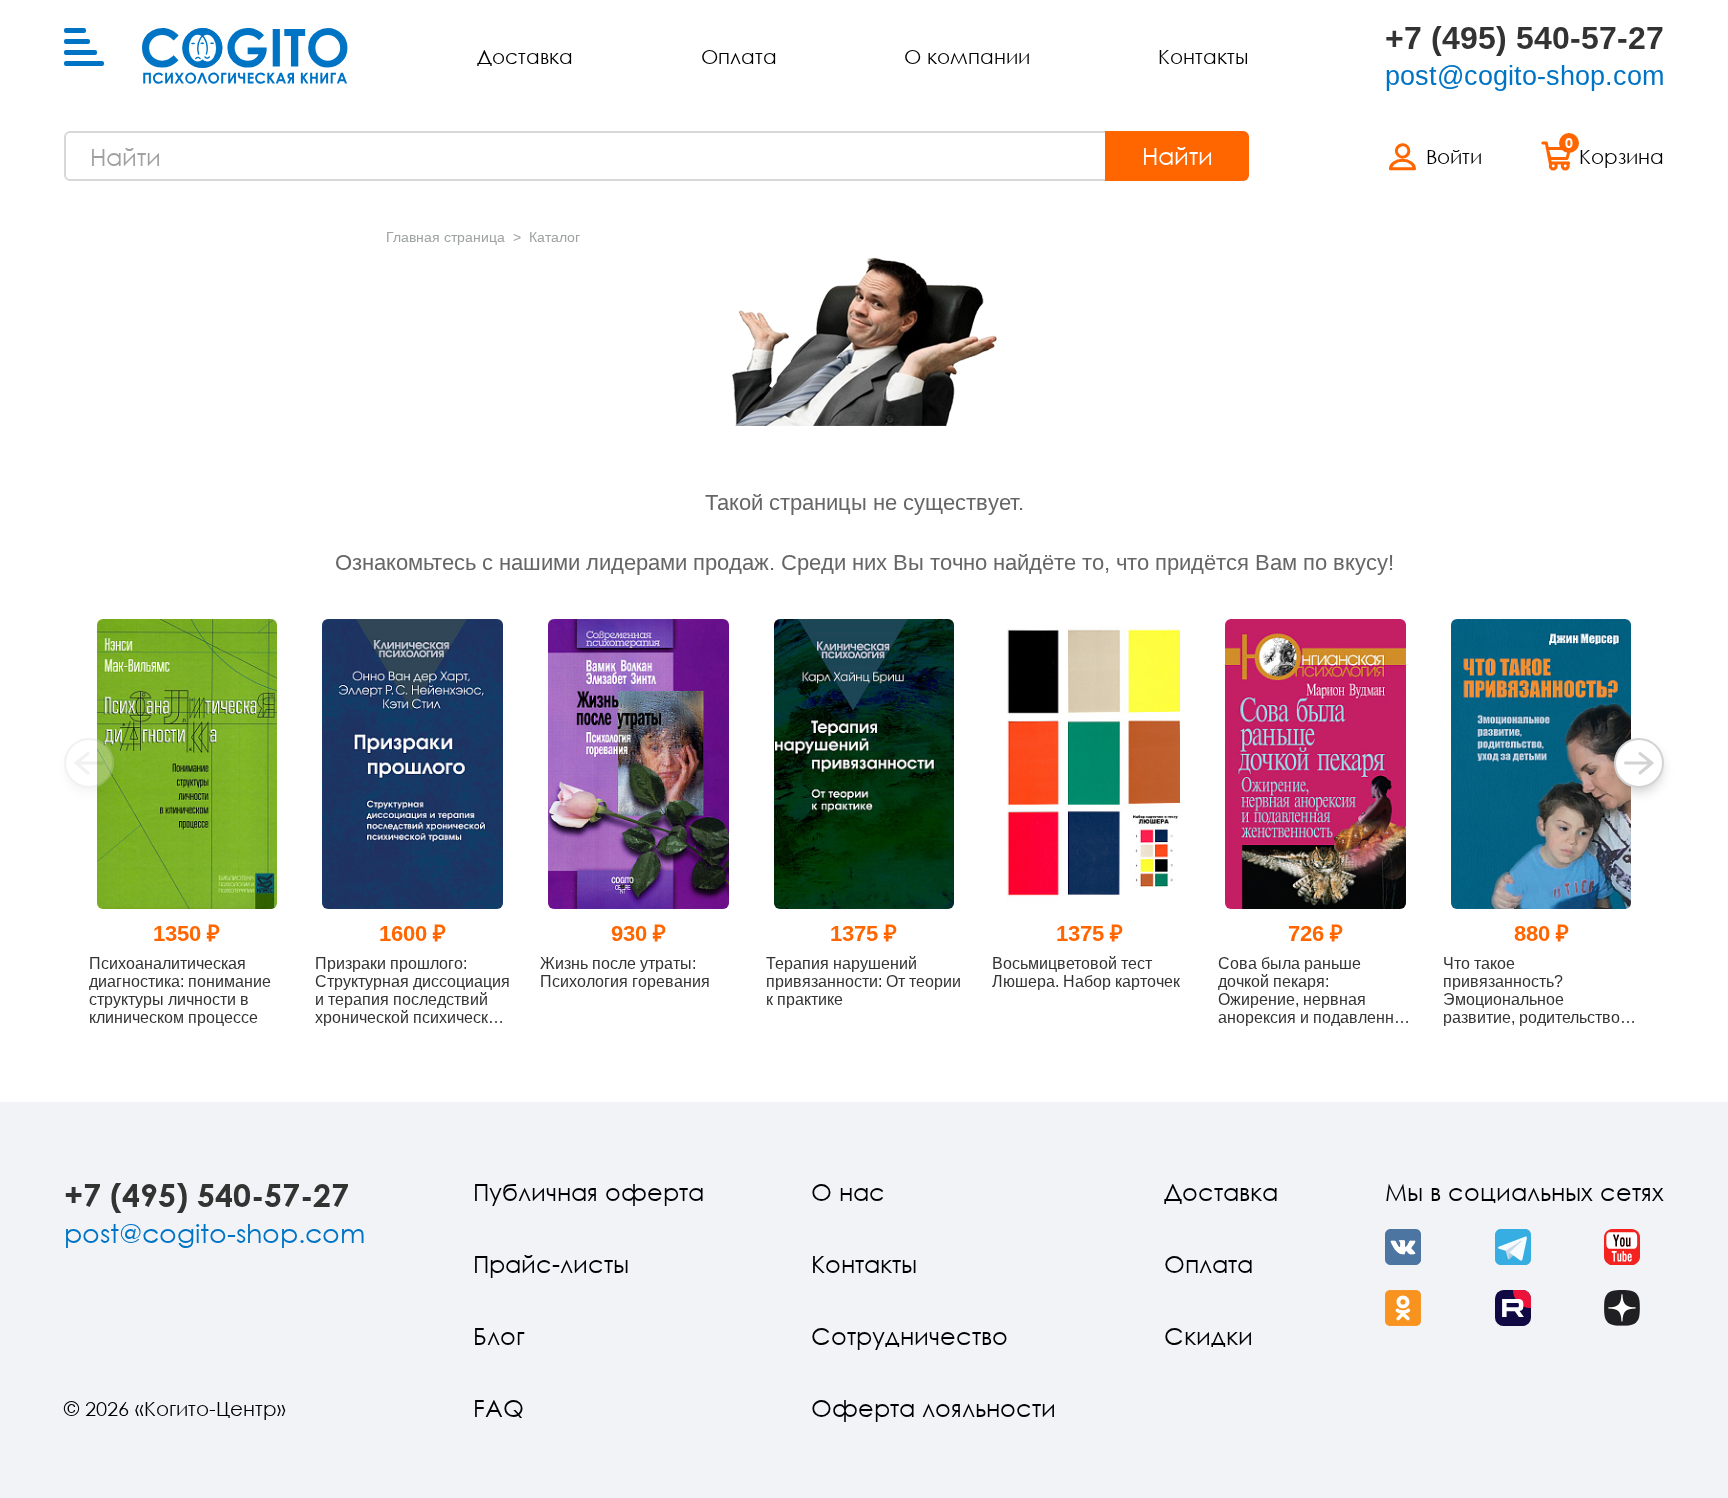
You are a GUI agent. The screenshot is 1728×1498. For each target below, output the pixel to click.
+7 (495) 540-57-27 (1524, 38)
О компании (967, 56)
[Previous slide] (89, 763)
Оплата (739, 56)
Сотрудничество (909, 1335)
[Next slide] (1639, 763)
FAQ (498, 1407)
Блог (499, 1335)
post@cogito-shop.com (1524, 76)
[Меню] (84, 48)
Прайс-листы (551, 1263)
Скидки (1208, 1335)
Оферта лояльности (933, 1407)
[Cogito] (245, 56)
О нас (848, 1191)
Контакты (1203, 56)
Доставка (525, 56)
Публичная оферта (588, 1191)
